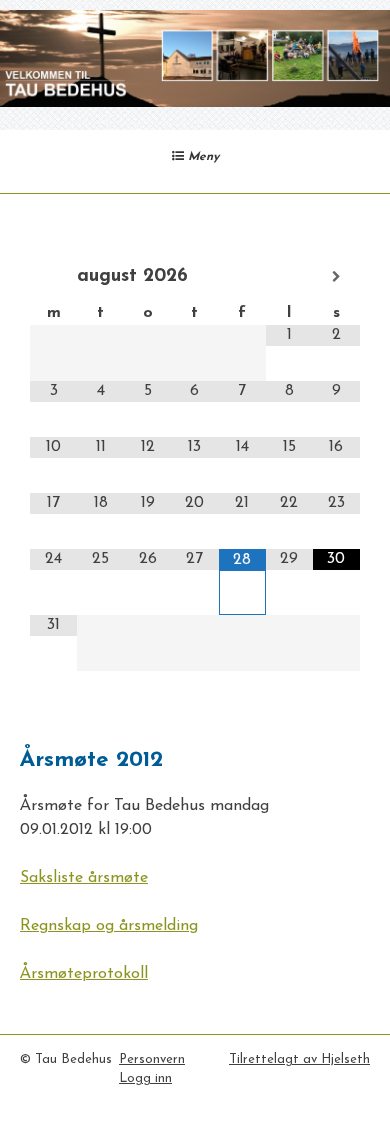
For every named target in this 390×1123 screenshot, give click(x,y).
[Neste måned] (336, 277)
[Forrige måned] (53, 277)
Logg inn (145, 1078)
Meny (201, 157)
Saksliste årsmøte (84, 878)
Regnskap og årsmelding (109, 926)
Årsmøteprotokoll (84, 974)
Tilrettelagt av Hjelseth (299, 1059)
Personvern (152, 1059)
